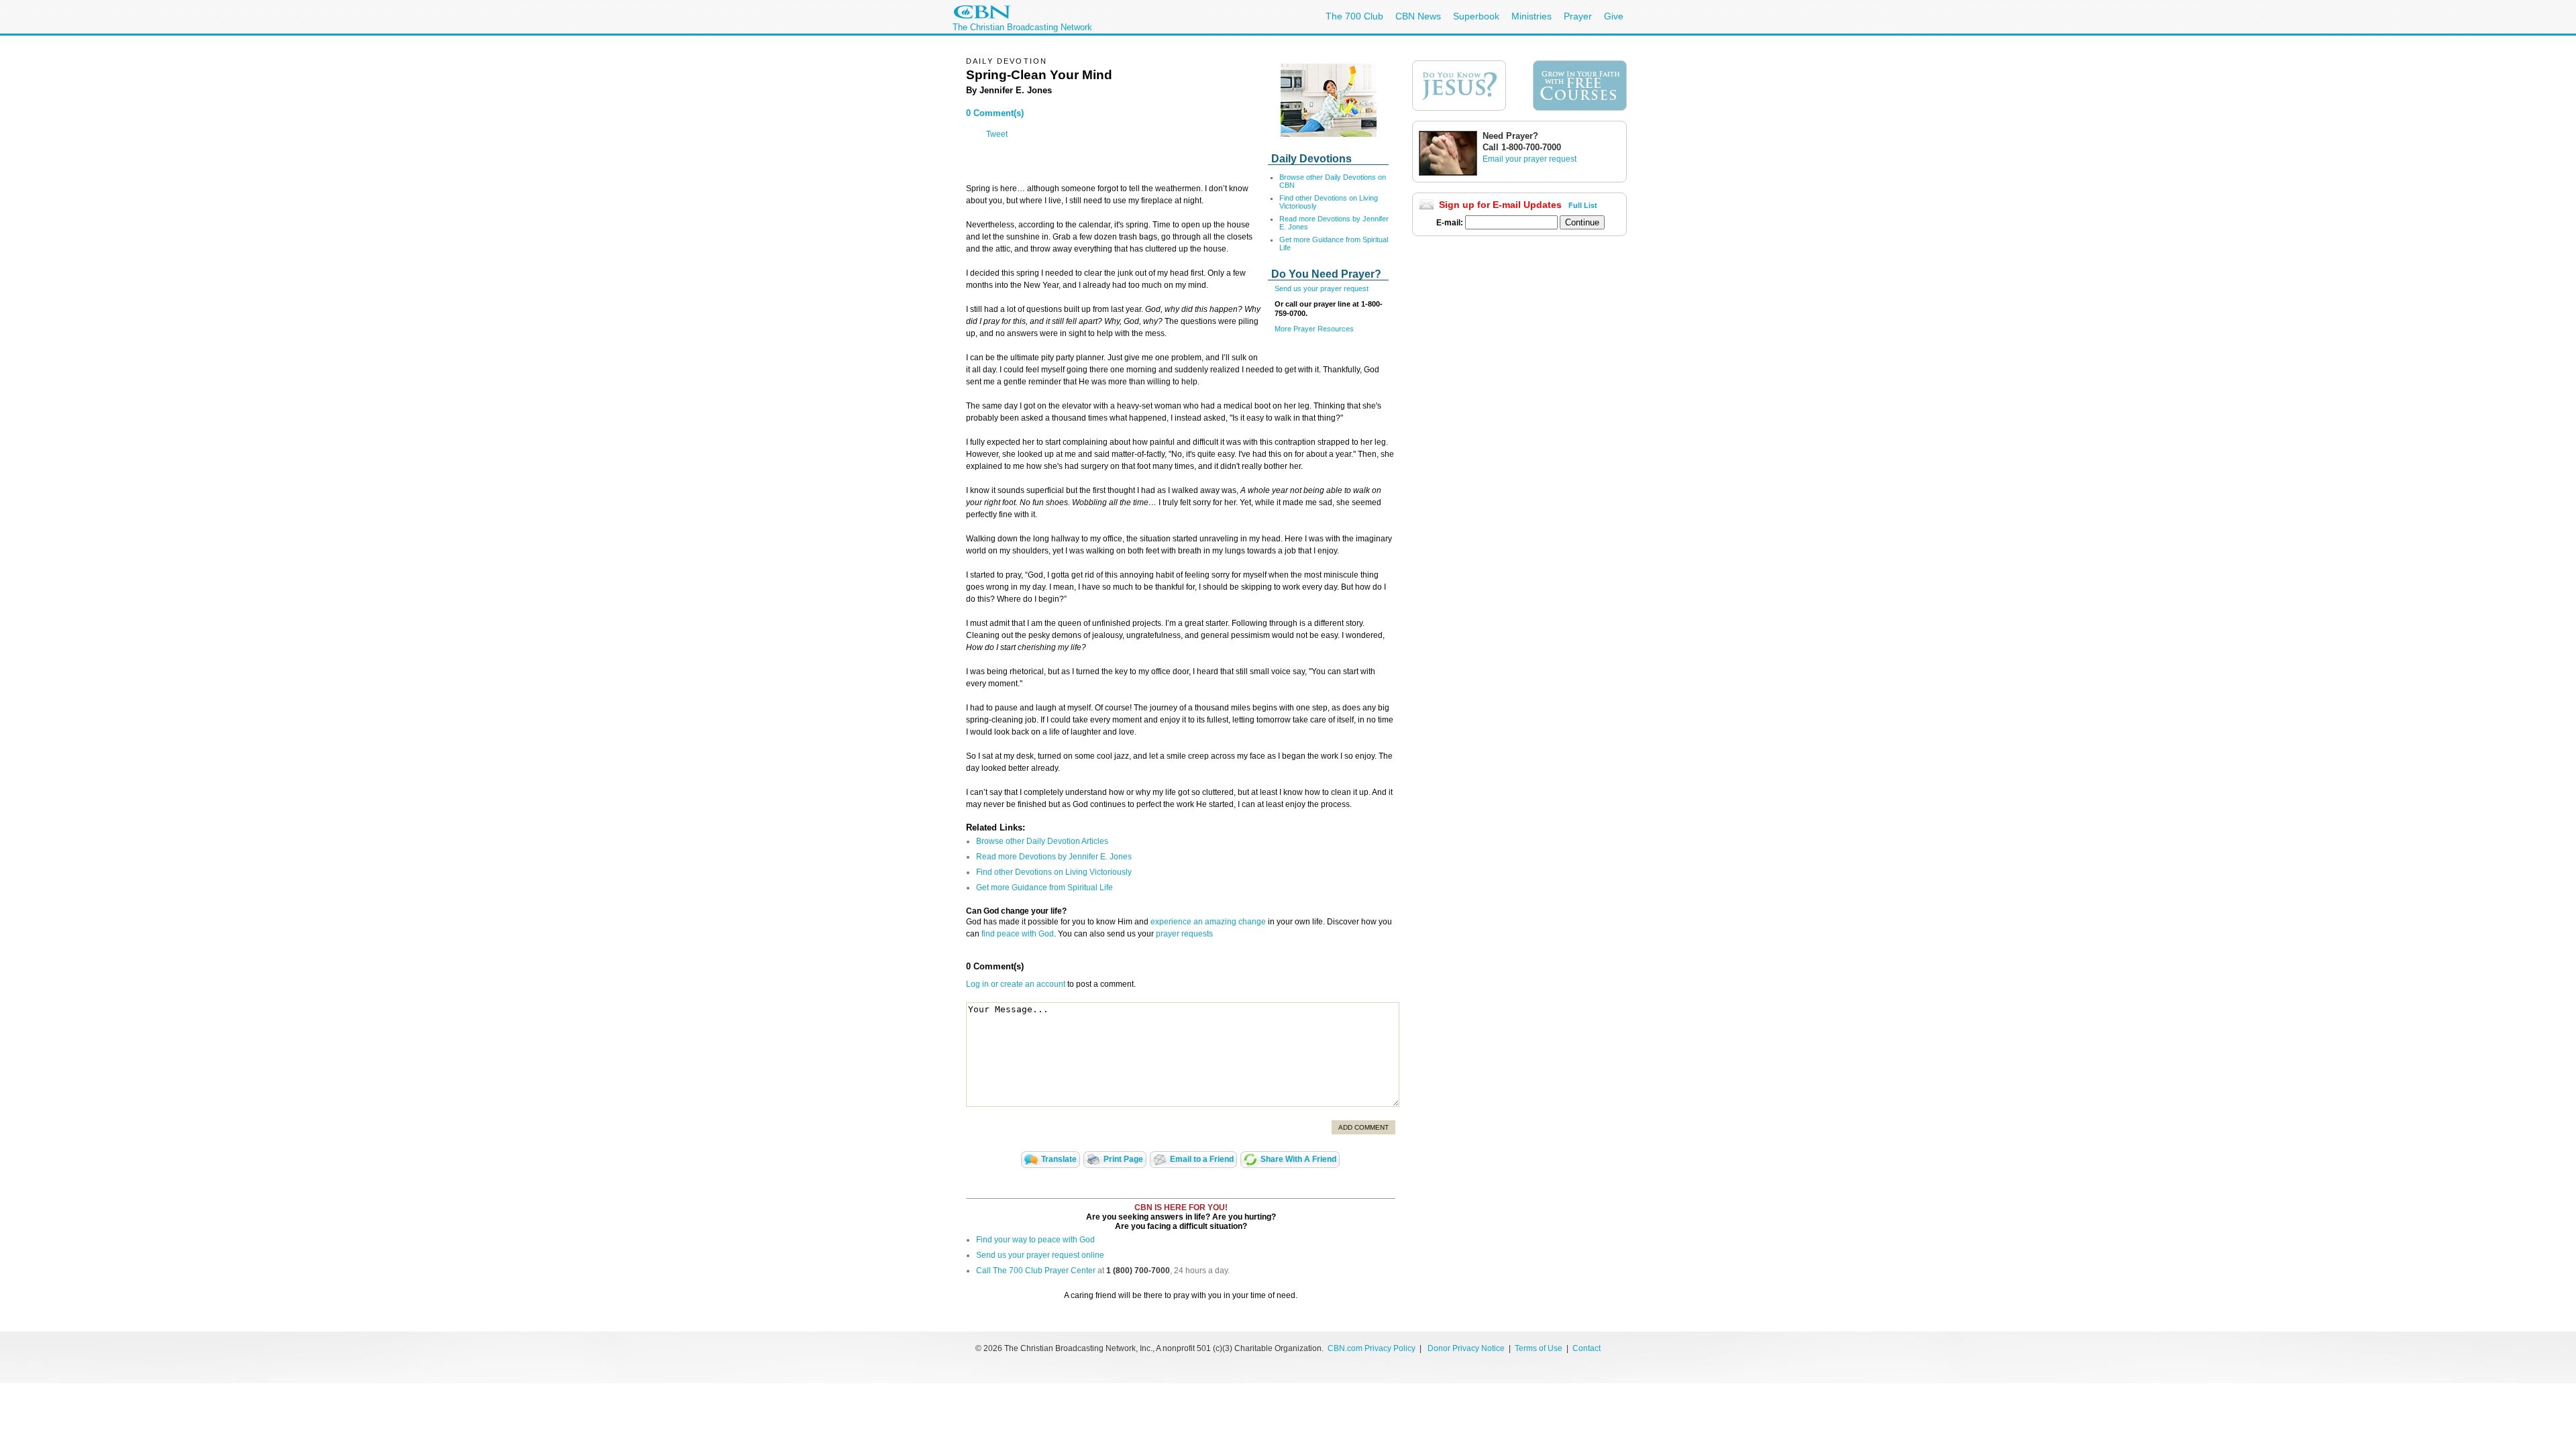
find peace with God (1018, 934)
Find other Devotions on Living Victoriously (1054, 872)
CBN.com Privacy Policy (1372, 1348)
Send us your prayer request (1322, 288)
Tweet (997, 134)
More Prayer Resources (1314, 329)
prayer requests (1184, 934)
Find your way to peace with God (1035, 1240)
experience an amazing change (1208, 922)
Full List (1583, 205)
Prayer (1578, 16)
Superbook (1476, 16)
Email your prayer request (1529, 159)
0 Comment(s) (995, 113)
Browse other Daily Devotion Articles (1042, 841)
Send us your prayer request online (1040, 1255)
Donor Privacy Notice (1466, 1348)
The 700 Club (1354, 16)
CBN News (1418, 16)
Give (1614, 16)
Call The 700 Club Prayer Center (1036, 1271)
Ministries (1532, 16)
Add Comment (1363, 1127)
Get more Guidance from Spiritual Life (1044, 888)
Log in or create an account (1016, 984)
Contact (1587, 1348)
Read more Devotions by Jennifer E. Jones (1054, 857)
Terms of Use (1540, 1348)
